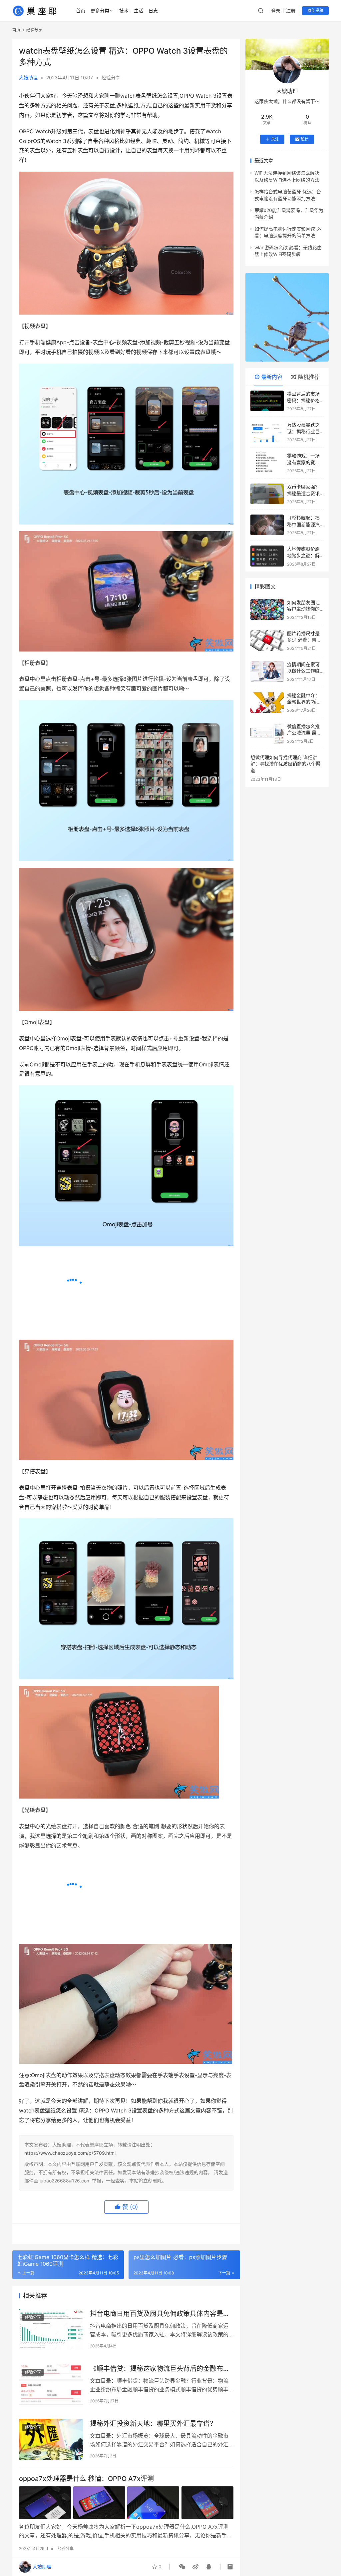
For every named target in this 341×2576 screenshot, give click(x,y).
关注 (275, 139)
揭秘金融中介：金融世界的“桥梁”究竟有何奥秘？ (305, 702)
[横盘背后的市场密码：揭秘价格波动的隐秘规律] (267, 401)
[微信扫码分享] (182, 2567)
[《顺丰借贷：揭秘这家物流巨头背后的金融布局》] (51, 2546)
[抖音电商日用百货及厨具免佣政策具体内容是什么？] (51, 2491)
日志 (153, 10)
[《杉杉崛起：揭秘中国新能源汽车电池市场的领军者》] (267, 525)
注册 (291, 10)
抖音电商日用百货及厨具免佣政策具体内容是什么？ (160, 2476)
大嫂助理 (28, 77)
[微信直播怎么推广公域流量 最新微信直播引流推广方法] (267, 733)
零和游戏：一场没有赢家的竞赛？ (303, 462)
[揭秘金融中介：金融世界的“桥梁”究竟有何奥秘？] (267, 702)
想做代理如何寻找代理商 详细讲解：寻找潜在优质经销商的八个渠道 (285, 764)
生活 (139, 10)
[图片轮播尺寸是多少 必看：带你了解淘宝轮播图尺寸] (267, 641)
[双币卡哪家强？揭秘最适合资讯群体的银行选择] (267, 494)
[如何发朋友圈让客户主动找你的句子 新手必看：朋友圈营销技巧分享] (267, 610)
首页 (81, 10)
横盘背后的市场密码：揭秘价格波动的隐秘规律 (303, 400)
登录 (276, 10)
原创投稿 (315, 10)
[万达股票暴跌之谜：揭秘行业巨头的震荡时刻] (267, 432)
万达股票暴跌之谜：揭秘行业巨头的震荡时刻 (303, 431)
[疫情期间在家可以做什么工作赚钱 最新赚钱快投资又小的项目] (267, 671)
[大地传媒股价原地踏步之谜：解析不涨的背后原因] (267, 556)
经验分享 (111, 77)
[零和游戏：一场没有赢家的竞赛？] (267, 463)
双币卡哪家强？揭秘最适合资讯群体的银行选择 (303, 493)
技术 (124, 10)
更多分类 (100, 10)
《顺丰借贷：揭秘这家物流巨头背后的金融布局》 (162, 2531)
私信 (305, 139)
